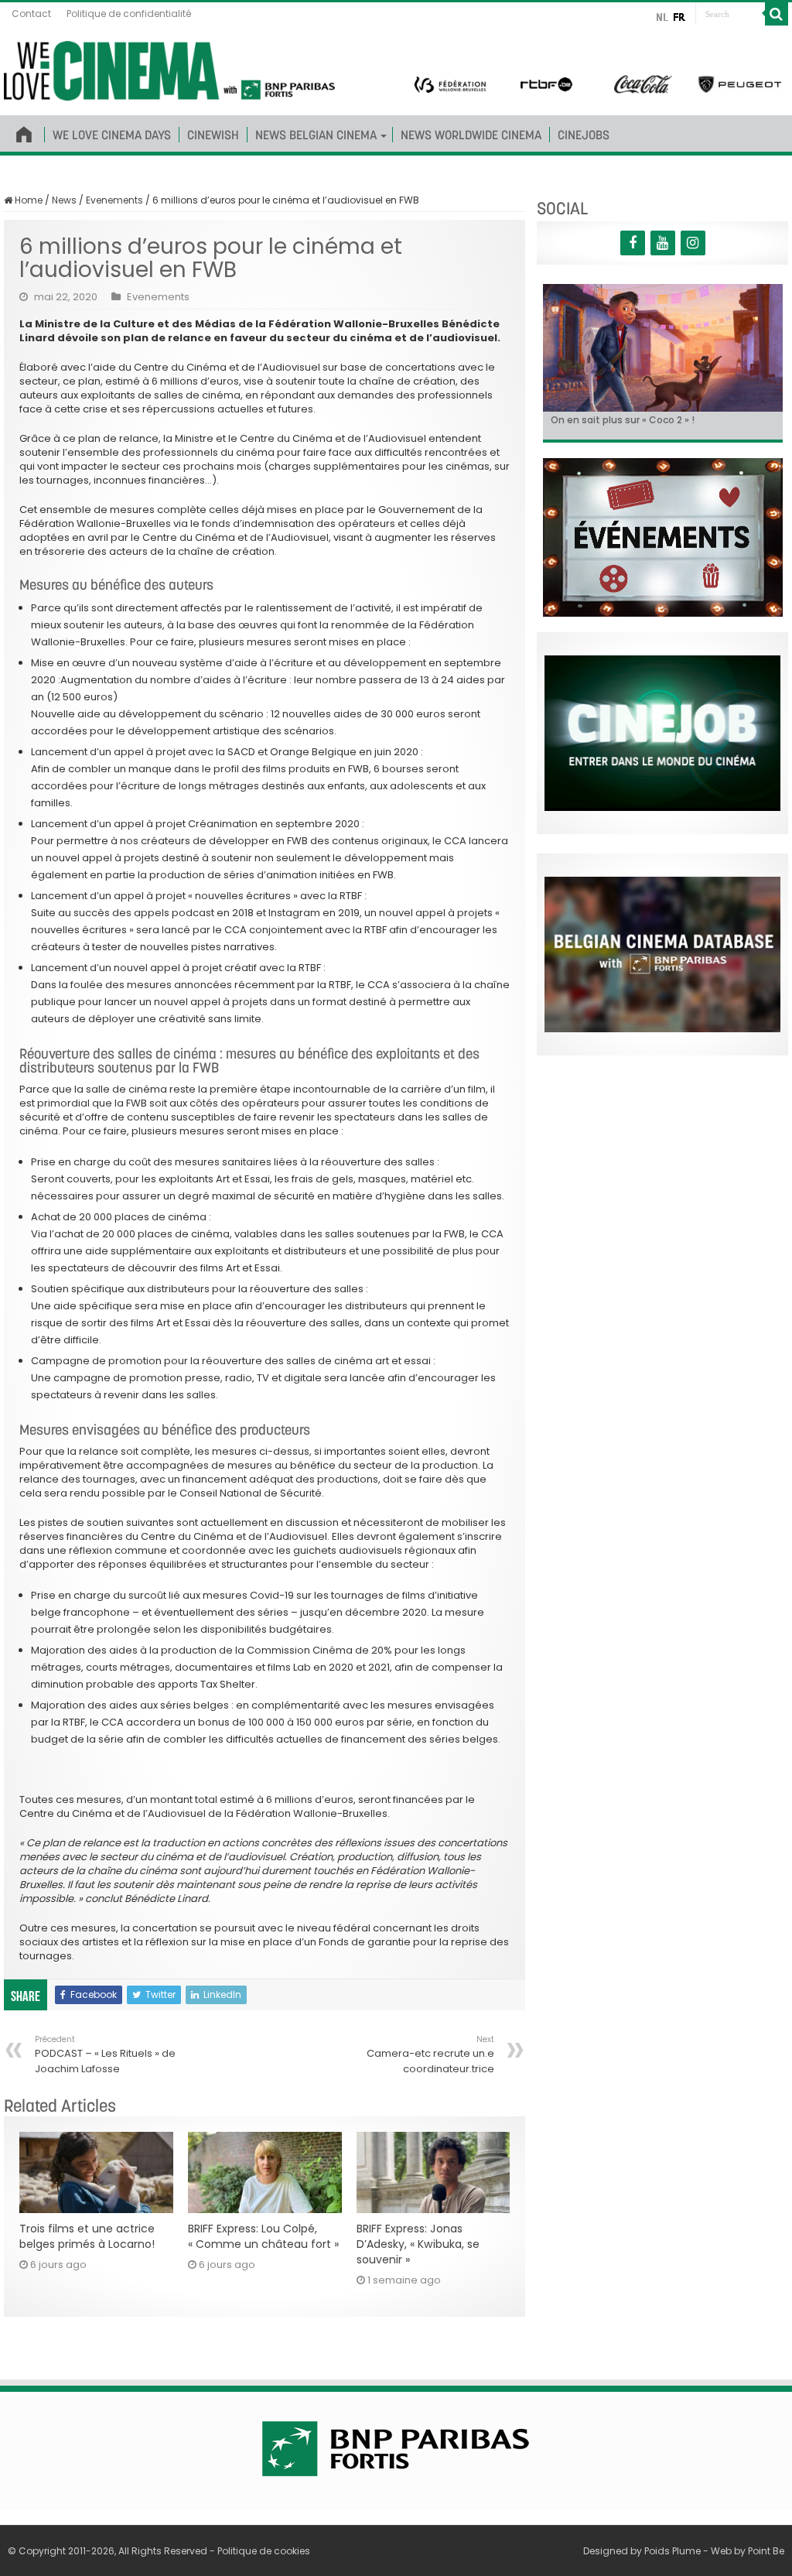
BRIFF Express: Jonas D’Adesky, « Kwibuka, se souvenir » (418, 2244)
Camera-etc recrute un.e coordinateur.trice (430, 2055)
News (64, 200)
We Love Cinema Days (112, 135)
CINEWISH (213, 135)
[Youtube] (663, 243)
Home (27, 200)
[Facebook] (633, 243)
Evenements (114, 200)
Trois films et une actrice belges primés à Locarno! (87, 2236)
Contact (31, 14)
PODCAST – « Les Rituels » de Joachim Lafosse (105, 2055)
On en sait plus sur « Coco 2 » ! (623, 420)
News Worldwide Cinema (471, 135)
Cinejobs (584, 135)
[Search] (777, 14)
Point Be (766, 2551)
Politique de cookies (264, 2551)
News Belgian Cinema (316, 135)
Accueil (24, 132)
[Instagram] (693, 243)
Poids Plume (673, 2551)
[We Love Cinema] (169, 68)
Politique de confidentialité (129, 14)
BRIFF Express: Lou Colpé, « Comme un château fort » (263, 2236)
